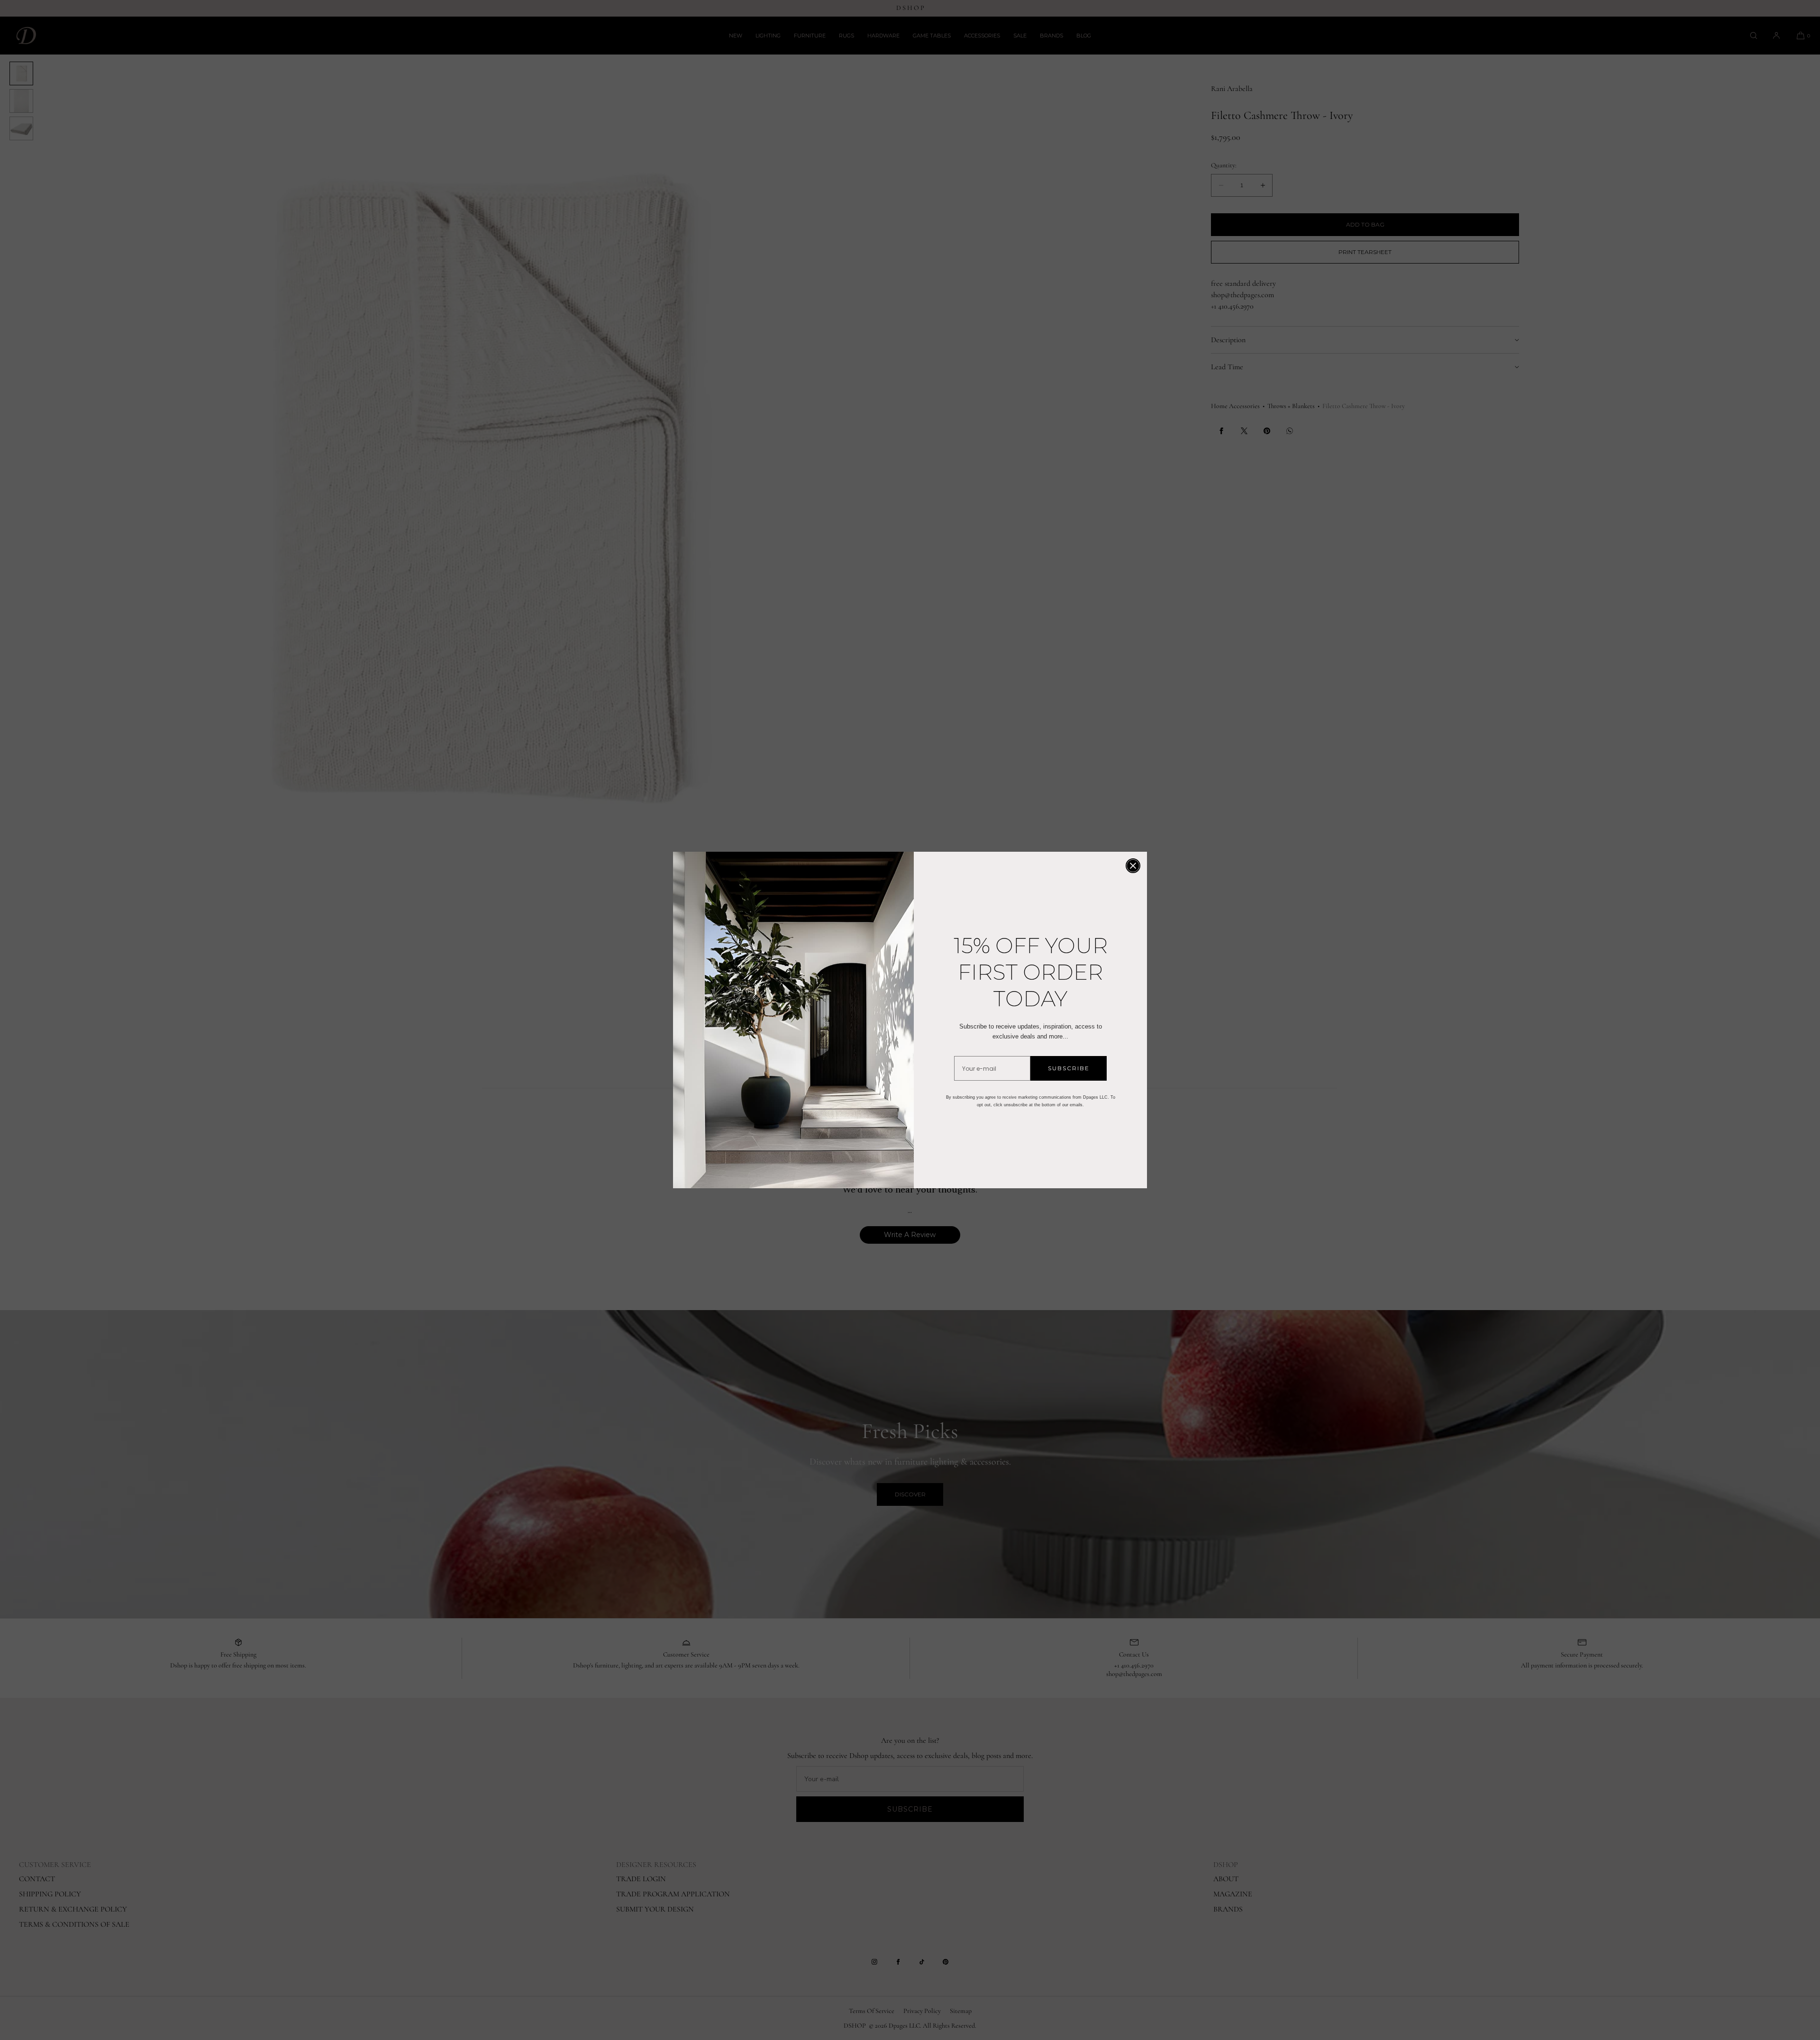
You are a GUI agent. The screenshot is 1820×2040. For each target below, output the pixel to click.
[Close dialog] (1133, 866)
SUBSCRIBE (1069, 1068)
